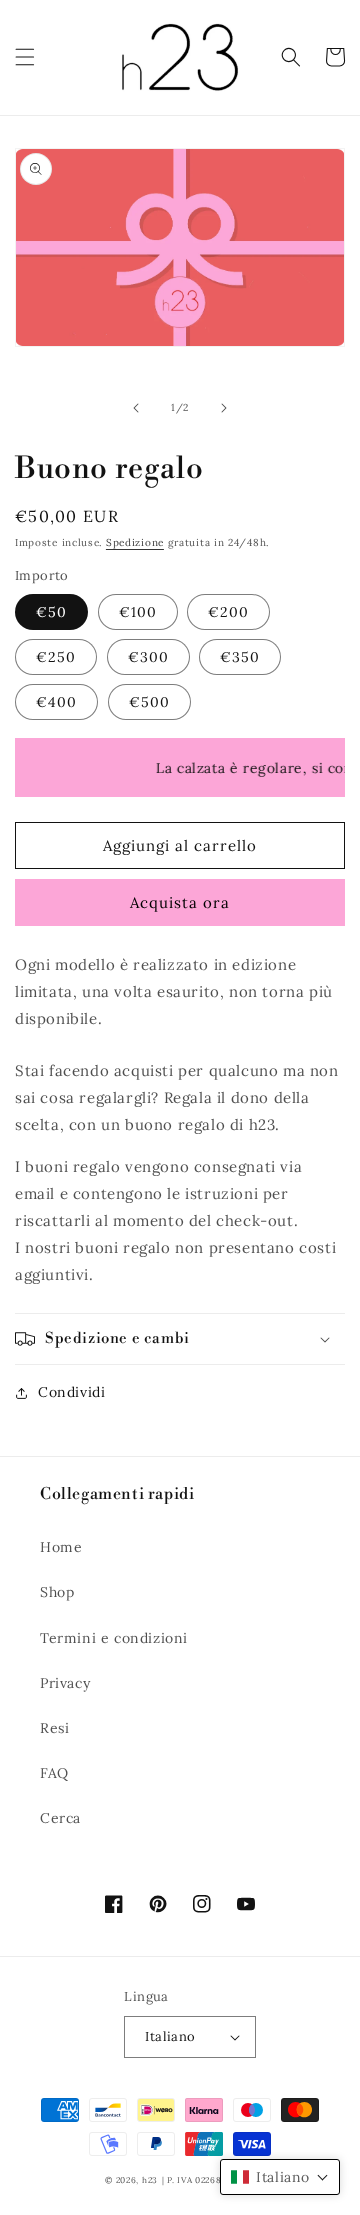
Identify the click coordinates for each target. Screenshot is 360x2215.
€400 (56, 702)
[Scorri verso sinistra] (136, 408)
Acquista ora (180, 902)
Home (61, 1547)
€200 (228, 612)
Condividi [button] (71, 1392)
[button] (25, 57)
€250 (56, 657)
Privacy (65, 1683)
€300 (148, 657)
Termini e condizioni (114, 1638)
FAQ (54, 1773)
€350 (240, 657)
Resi (54, 1728)
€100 (138, 612)
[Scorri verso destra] (224, 408)
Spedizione (135, 542)
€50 (51, 612)
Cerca (60, 1818)
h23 (150, 2180)
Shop (57, 1592)
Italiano (170, 2036)
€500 (149, 702)
